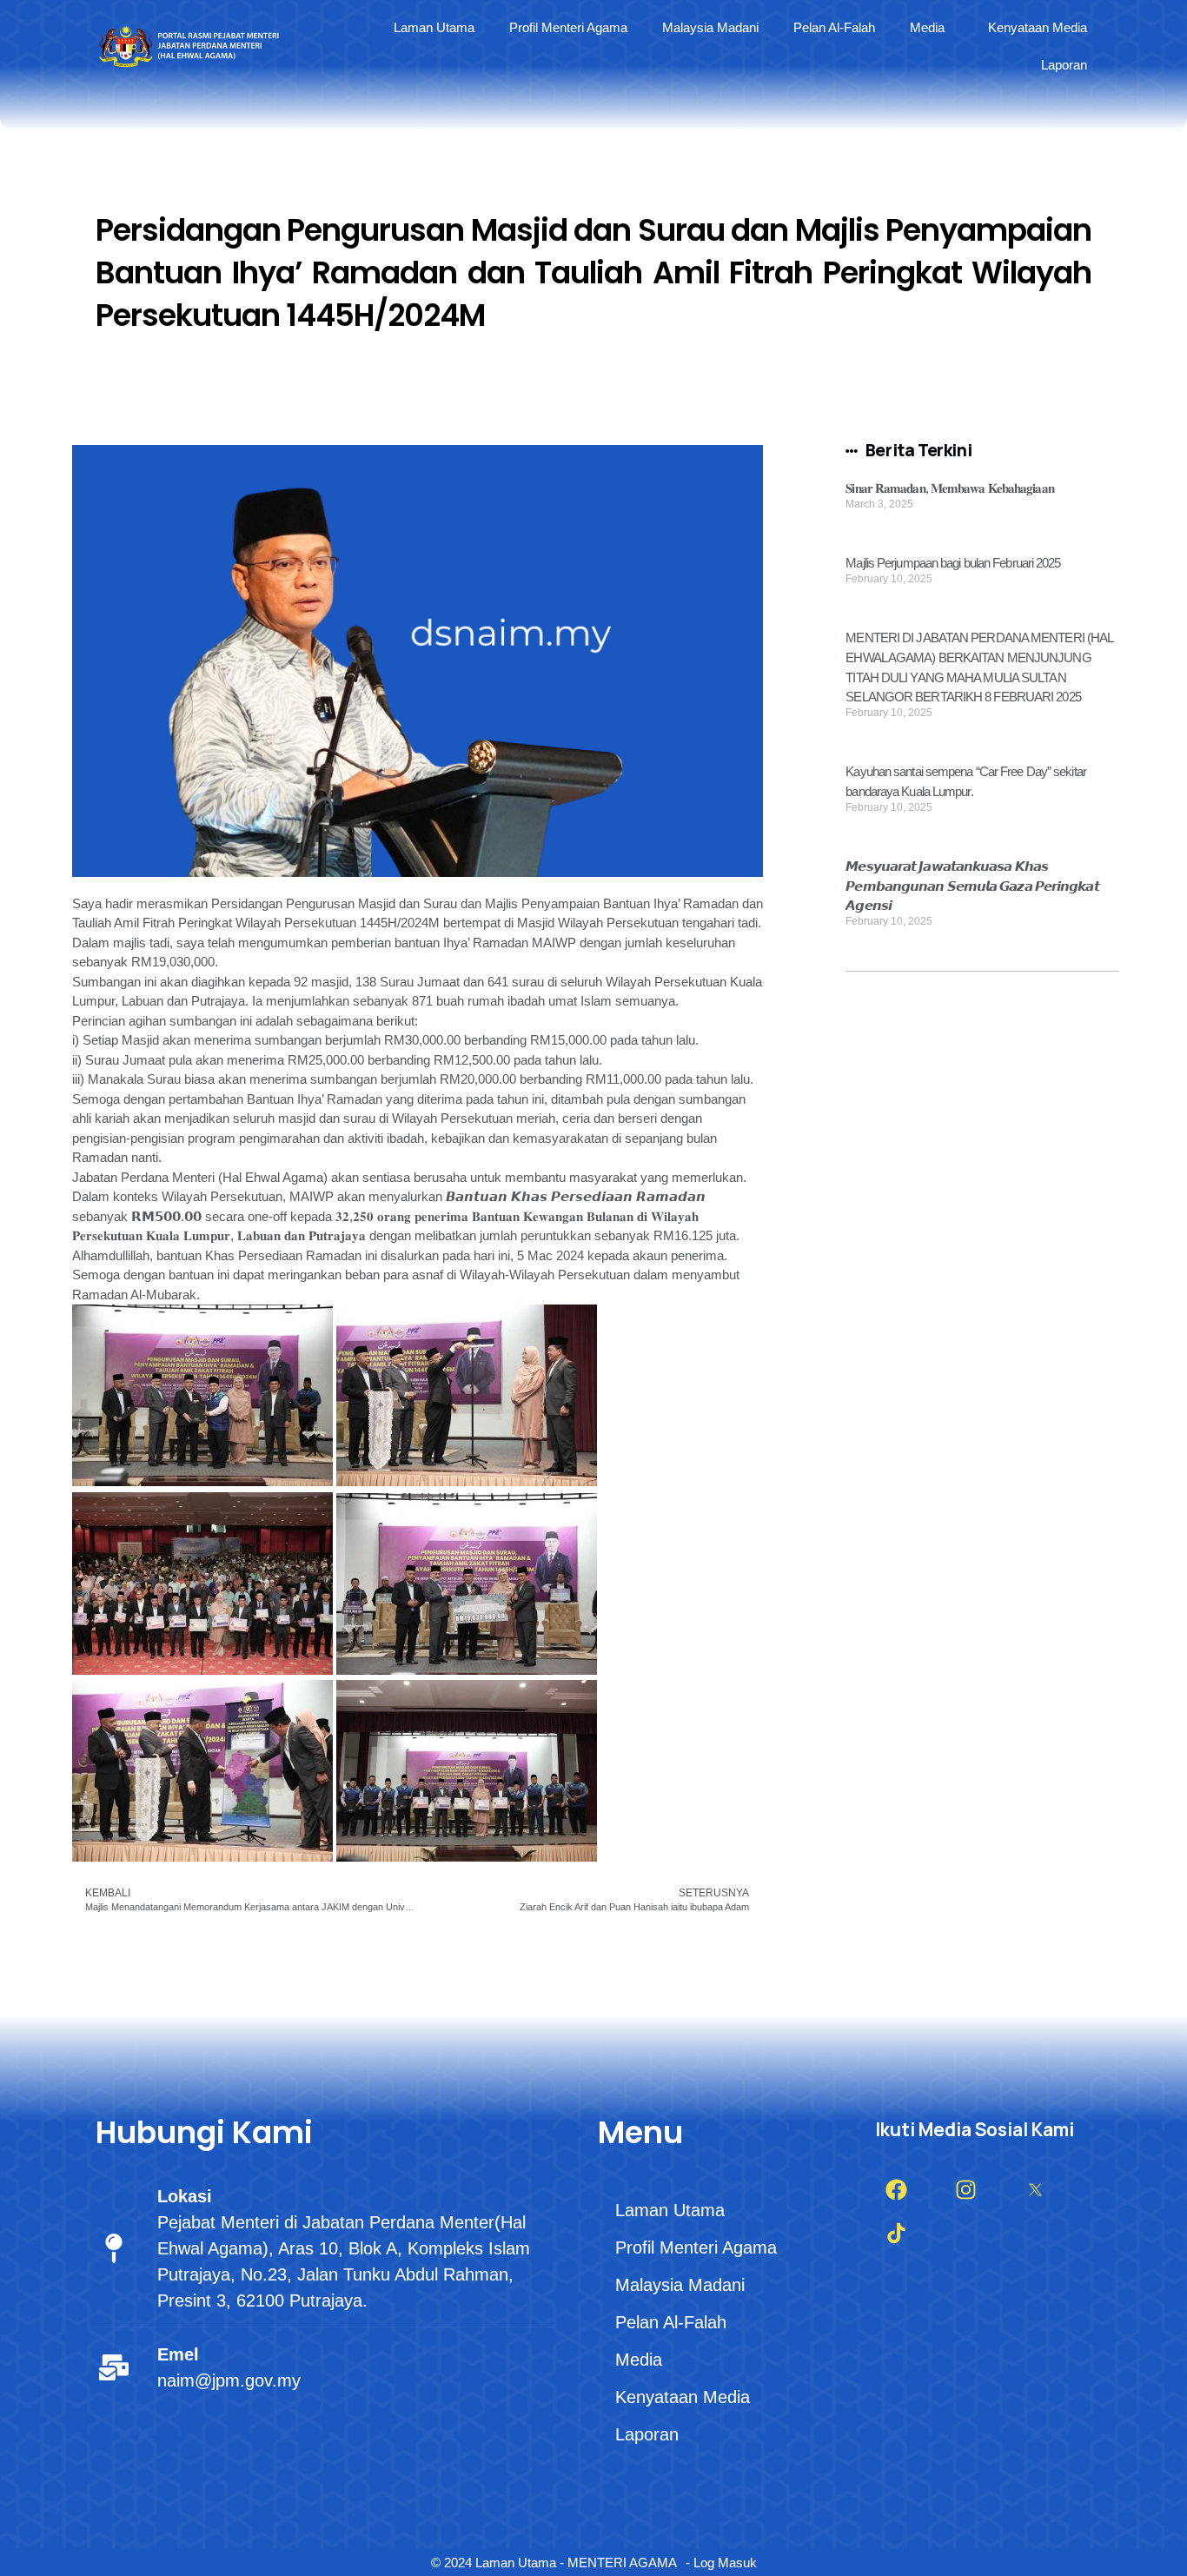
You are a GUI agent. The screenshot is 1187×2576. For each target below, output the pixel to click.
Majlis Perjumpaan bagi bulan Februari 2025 (953, 563)
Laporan (1064, 65)
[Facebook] (897, 2190)
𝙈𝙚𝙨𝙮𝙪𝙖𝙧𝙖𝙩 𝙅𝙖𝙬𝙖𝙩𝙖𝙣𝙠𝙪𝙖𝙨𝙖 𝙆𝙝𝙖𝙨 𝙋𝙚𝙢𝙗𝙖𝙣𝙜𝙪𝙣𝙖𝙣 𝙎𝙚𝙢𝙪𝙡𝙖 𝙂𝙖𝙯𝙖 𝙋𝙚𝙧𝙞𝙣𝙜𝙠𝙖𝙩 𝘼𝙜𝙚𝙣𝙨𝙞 (972, 886)
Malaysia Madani (710, 27)
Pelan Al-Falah (834, 27)
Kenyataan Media (1038, 27)
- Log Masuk (721, 2563)
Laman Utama (434, 27)
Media (927, 27)
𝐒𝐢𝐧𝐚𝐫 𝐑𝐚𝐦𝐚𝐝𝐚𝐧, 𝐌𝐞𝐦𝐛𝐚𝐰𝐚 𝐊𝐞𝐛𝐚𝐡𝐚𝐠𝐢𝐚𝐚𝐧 (949, 488)
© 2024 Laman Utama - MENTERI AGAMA (554, 2563)
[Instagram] (966, 2190)
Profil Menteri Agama (568, 27)
